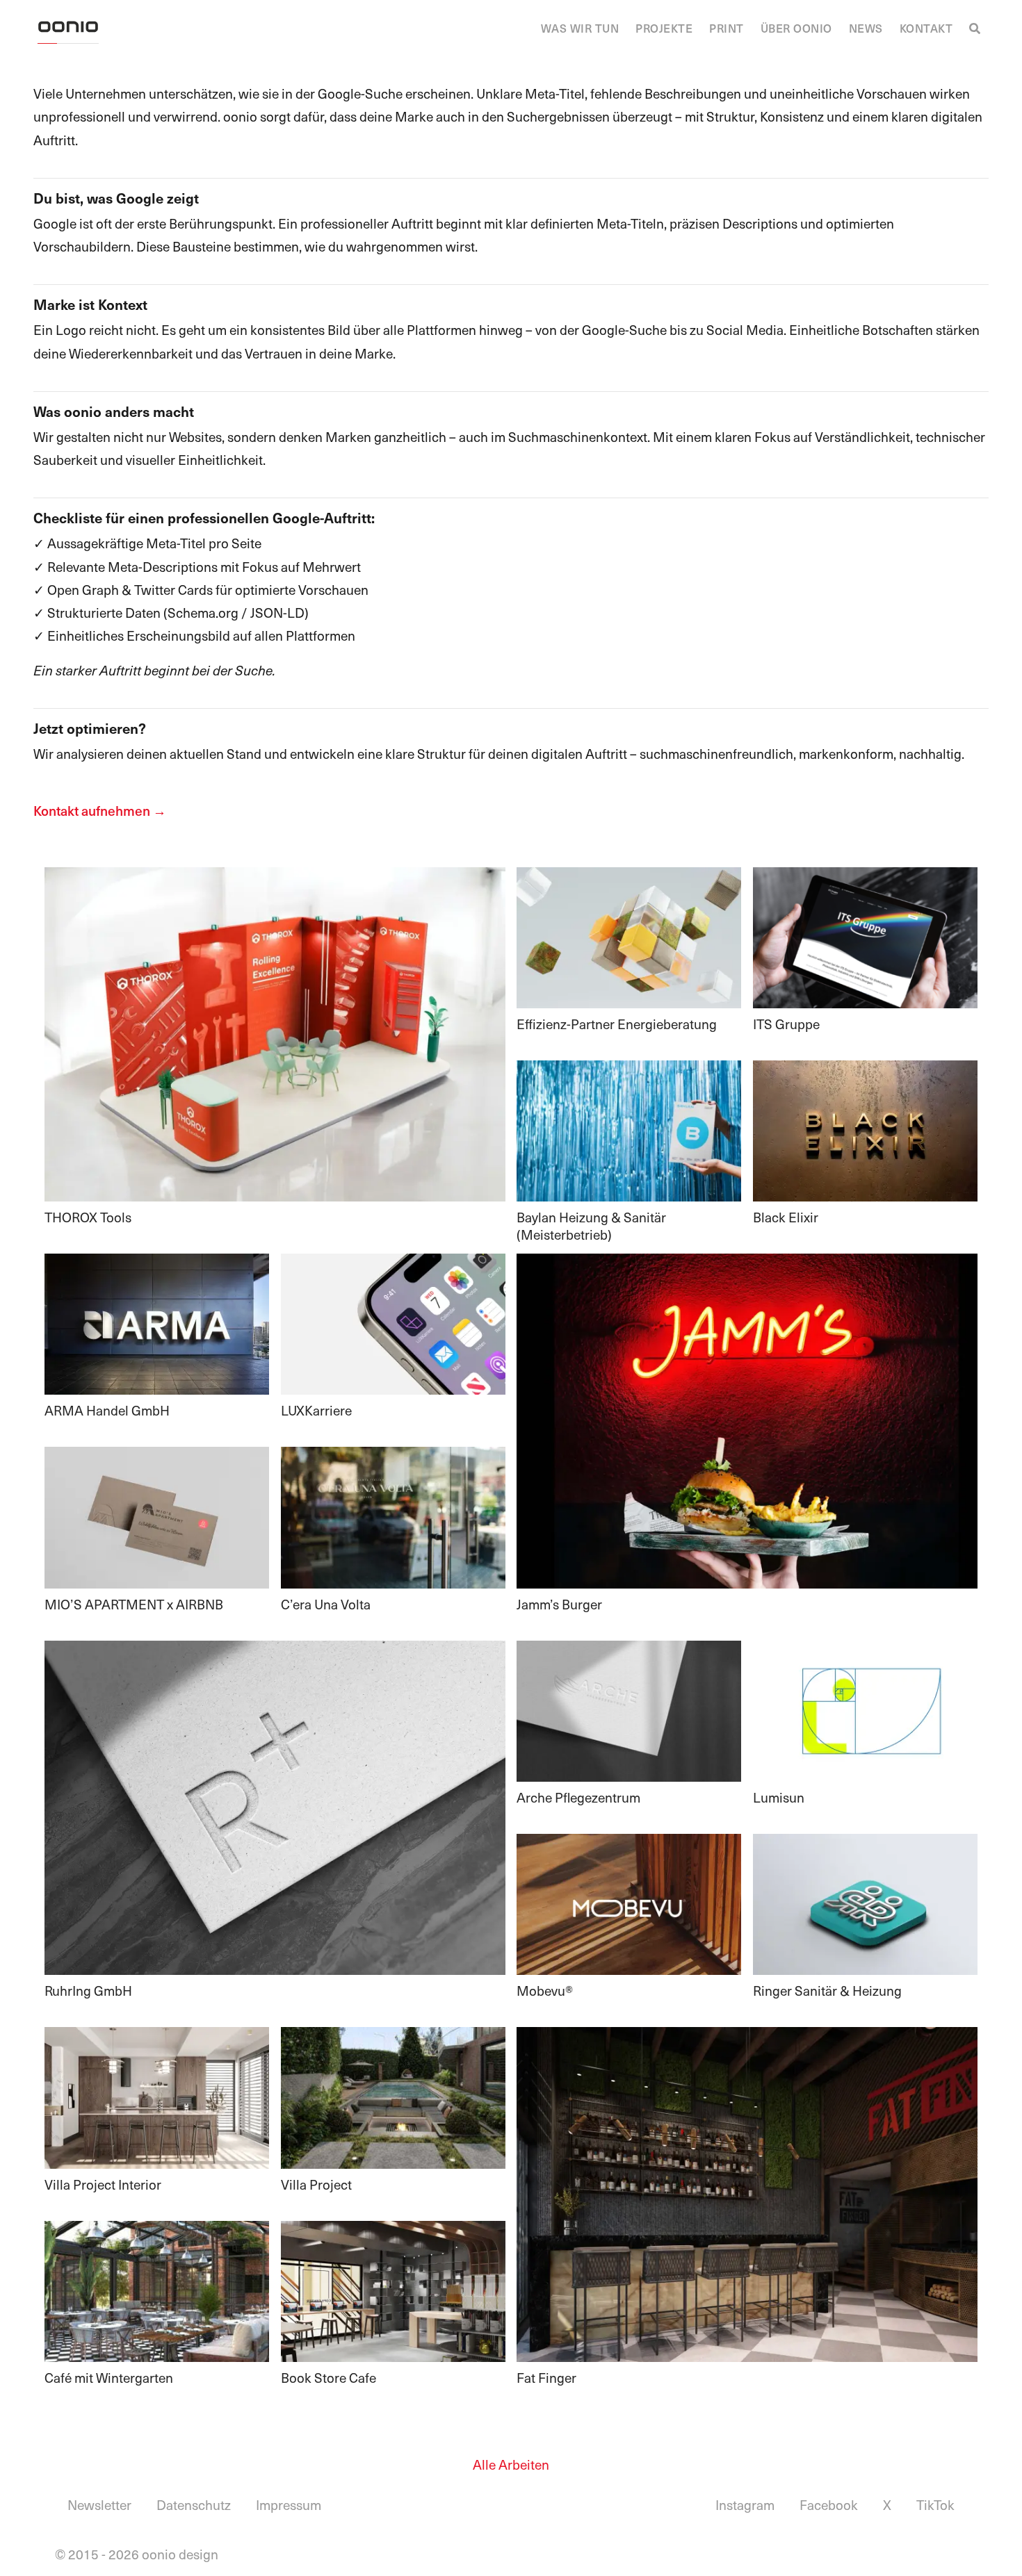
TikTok (935, 2504)
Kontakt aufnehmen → (100, 810)
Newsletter (99, 2504)
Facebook (829, 2504)
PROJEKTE (664, 28)
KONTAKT (926, 28)
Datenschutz (194, 2504)
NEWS (866, 28)
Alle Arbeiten (511, 2464)
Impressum (289, 2504)
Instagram (745, 2504)
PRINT (727, 28)
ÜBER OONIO (796, 28)
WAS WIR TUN (580, 28)
